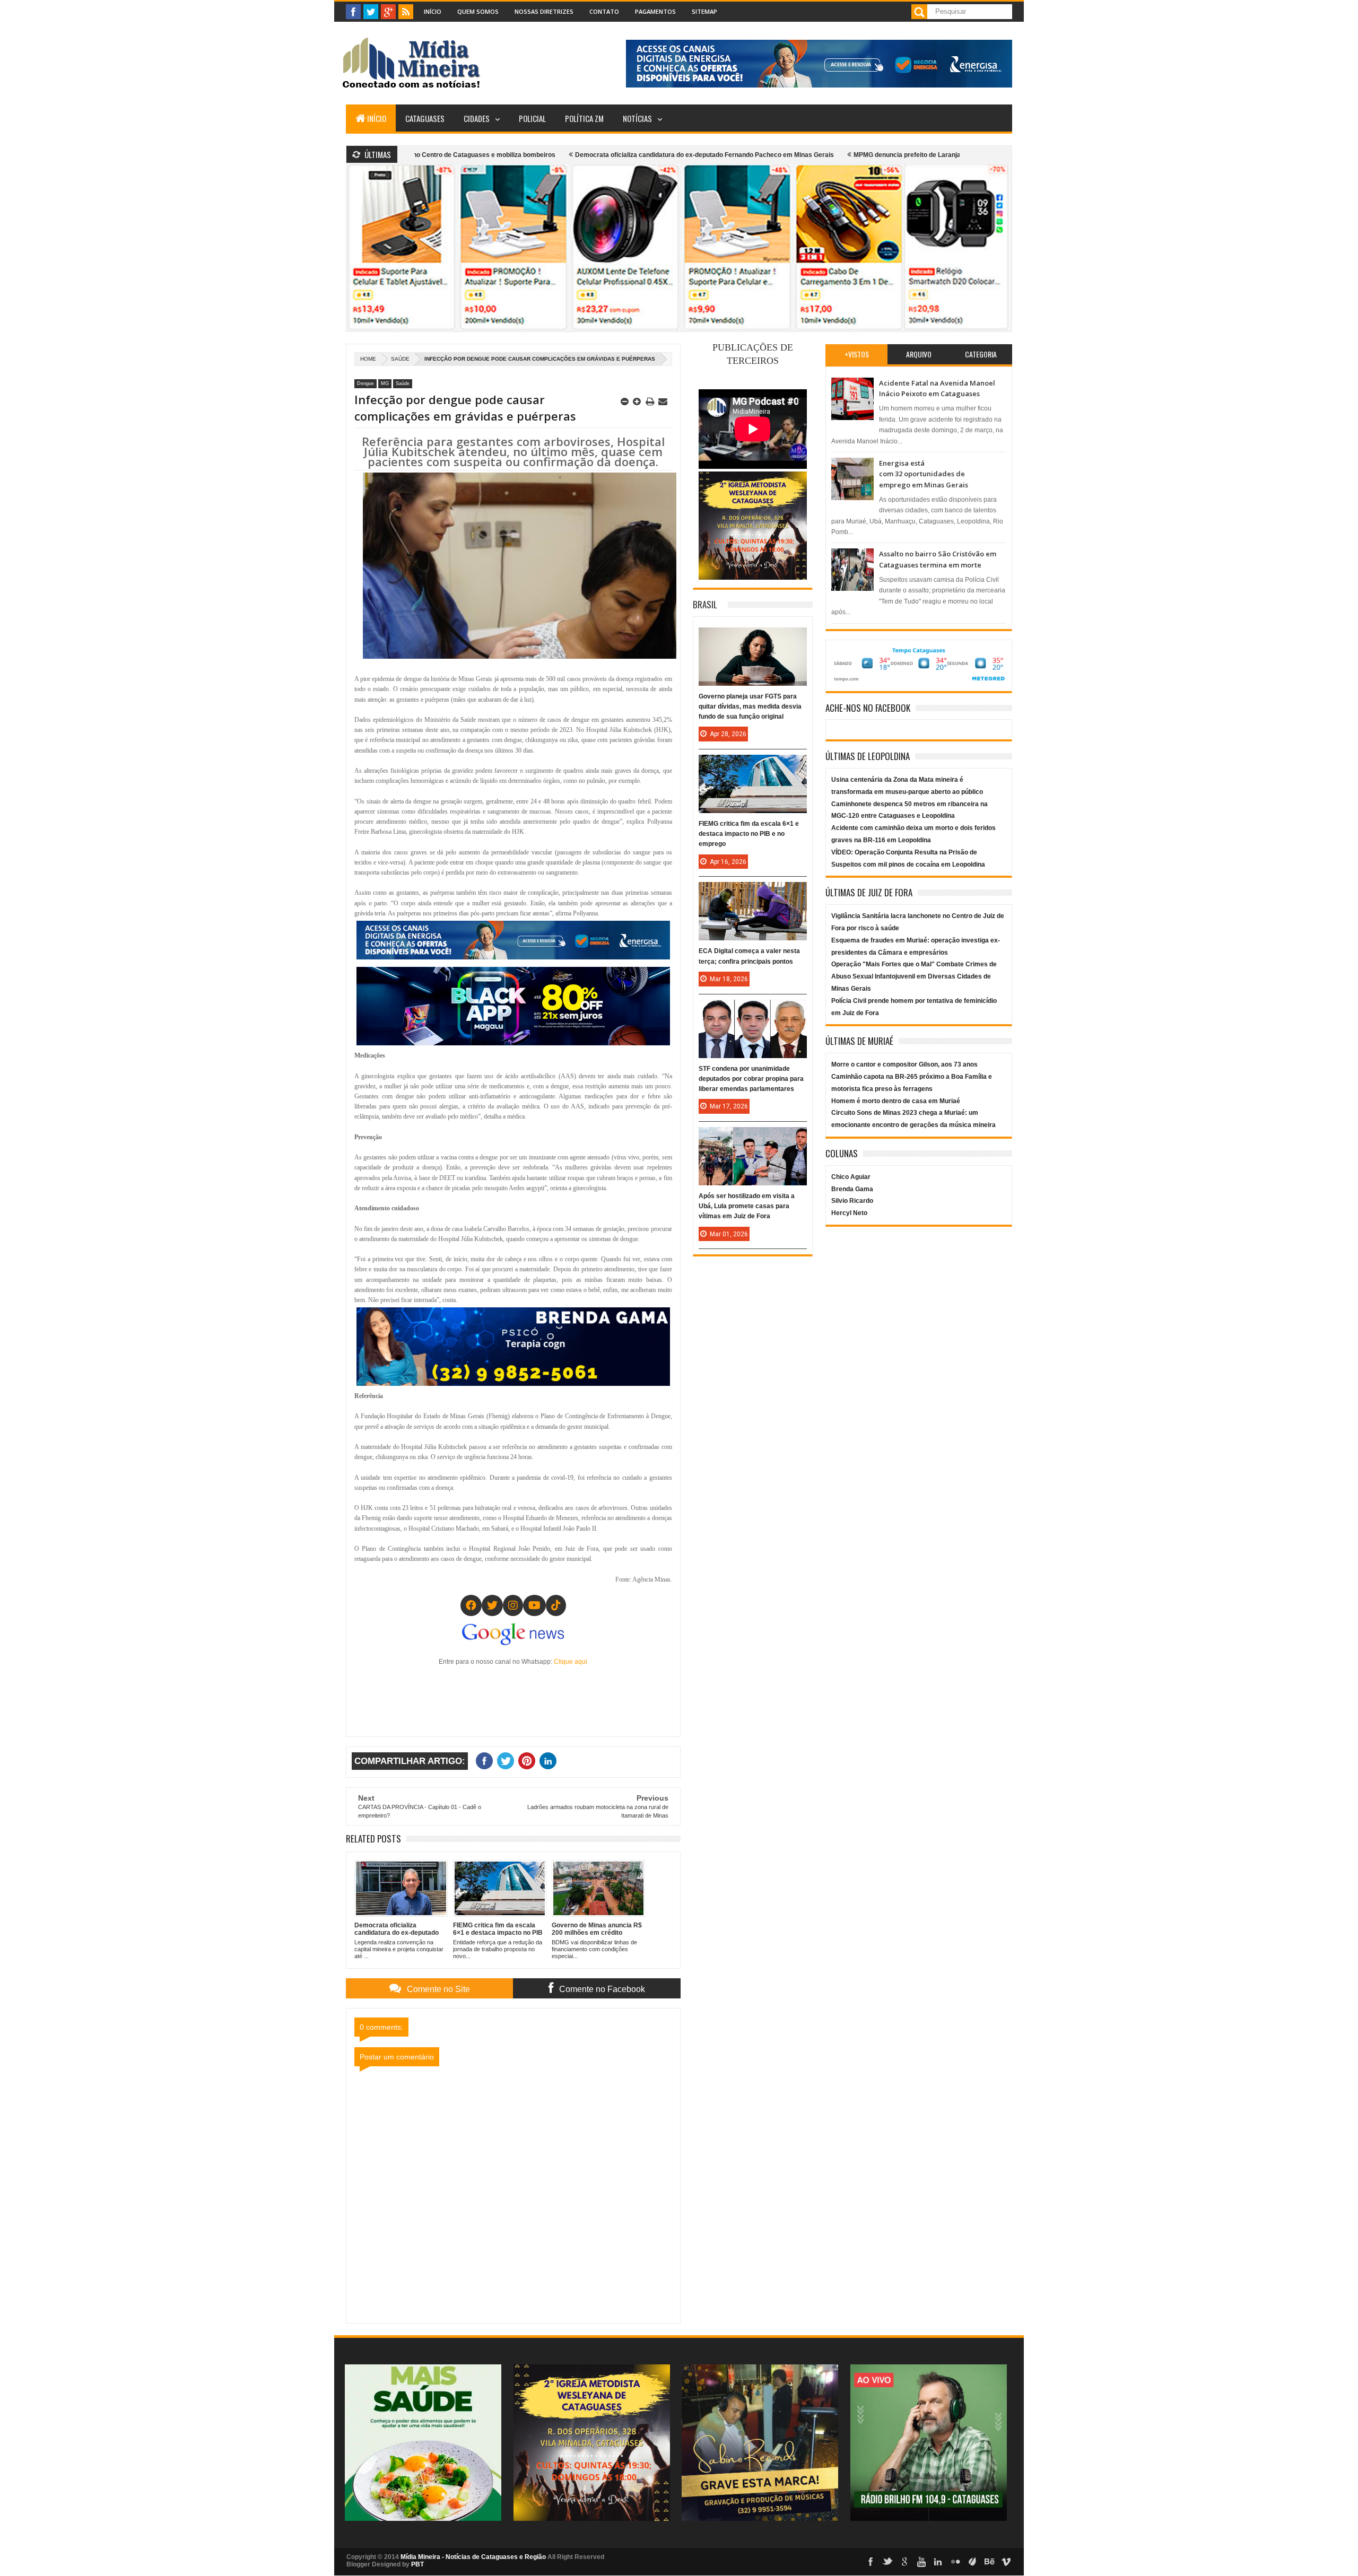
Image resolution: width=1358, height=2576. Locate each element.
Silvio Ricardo (852, 1201)
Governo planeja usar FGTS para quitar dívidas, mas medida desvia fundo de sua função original (750, 706)
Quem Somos (478, 11)
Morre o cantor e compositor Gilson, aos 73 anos (904, 1064)
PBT (417, 2564)
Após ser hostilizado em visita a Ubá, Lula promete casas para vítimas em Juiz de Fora (747, 1206)
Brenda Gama (852, 1189)
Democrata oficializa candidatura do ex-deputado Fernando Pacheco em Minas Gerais (580, 155)
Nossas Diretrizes (544, 11)
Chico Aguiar (851, 1177)
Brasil (705, 604)
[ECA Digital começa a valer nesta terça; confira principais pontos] (753, 893)
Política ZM (584, 118)
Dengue (365, 383)
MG (385, 383)
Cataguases (425, 118)
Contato (604, 11)
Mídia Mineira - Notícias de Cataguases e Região (473, 2557)
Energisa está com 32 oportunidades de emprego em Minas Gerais (924, 474)
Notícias (637, 118)
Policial (532, 118)
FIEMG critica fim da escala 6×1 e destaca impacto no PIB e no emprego (749, 834)
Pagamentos (655, 11)
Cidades (477, 118)
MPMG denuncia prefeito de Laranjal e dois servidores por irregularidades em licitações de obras (876, 155)
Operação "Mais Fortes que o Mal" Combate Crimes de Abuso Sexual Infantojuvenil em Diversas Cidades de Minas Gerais (914, 976)
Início (433, 11)
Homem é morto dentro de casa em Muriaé (896, 1101)
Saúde (400, 359)
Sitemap (704, 11)
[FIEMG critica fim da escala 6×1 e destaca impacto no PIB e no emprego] (753, 765)
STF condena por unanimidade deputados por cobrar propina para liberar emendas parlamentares (751, 1079)
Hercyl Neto (849, 1213)
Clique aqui (571, 1662)
